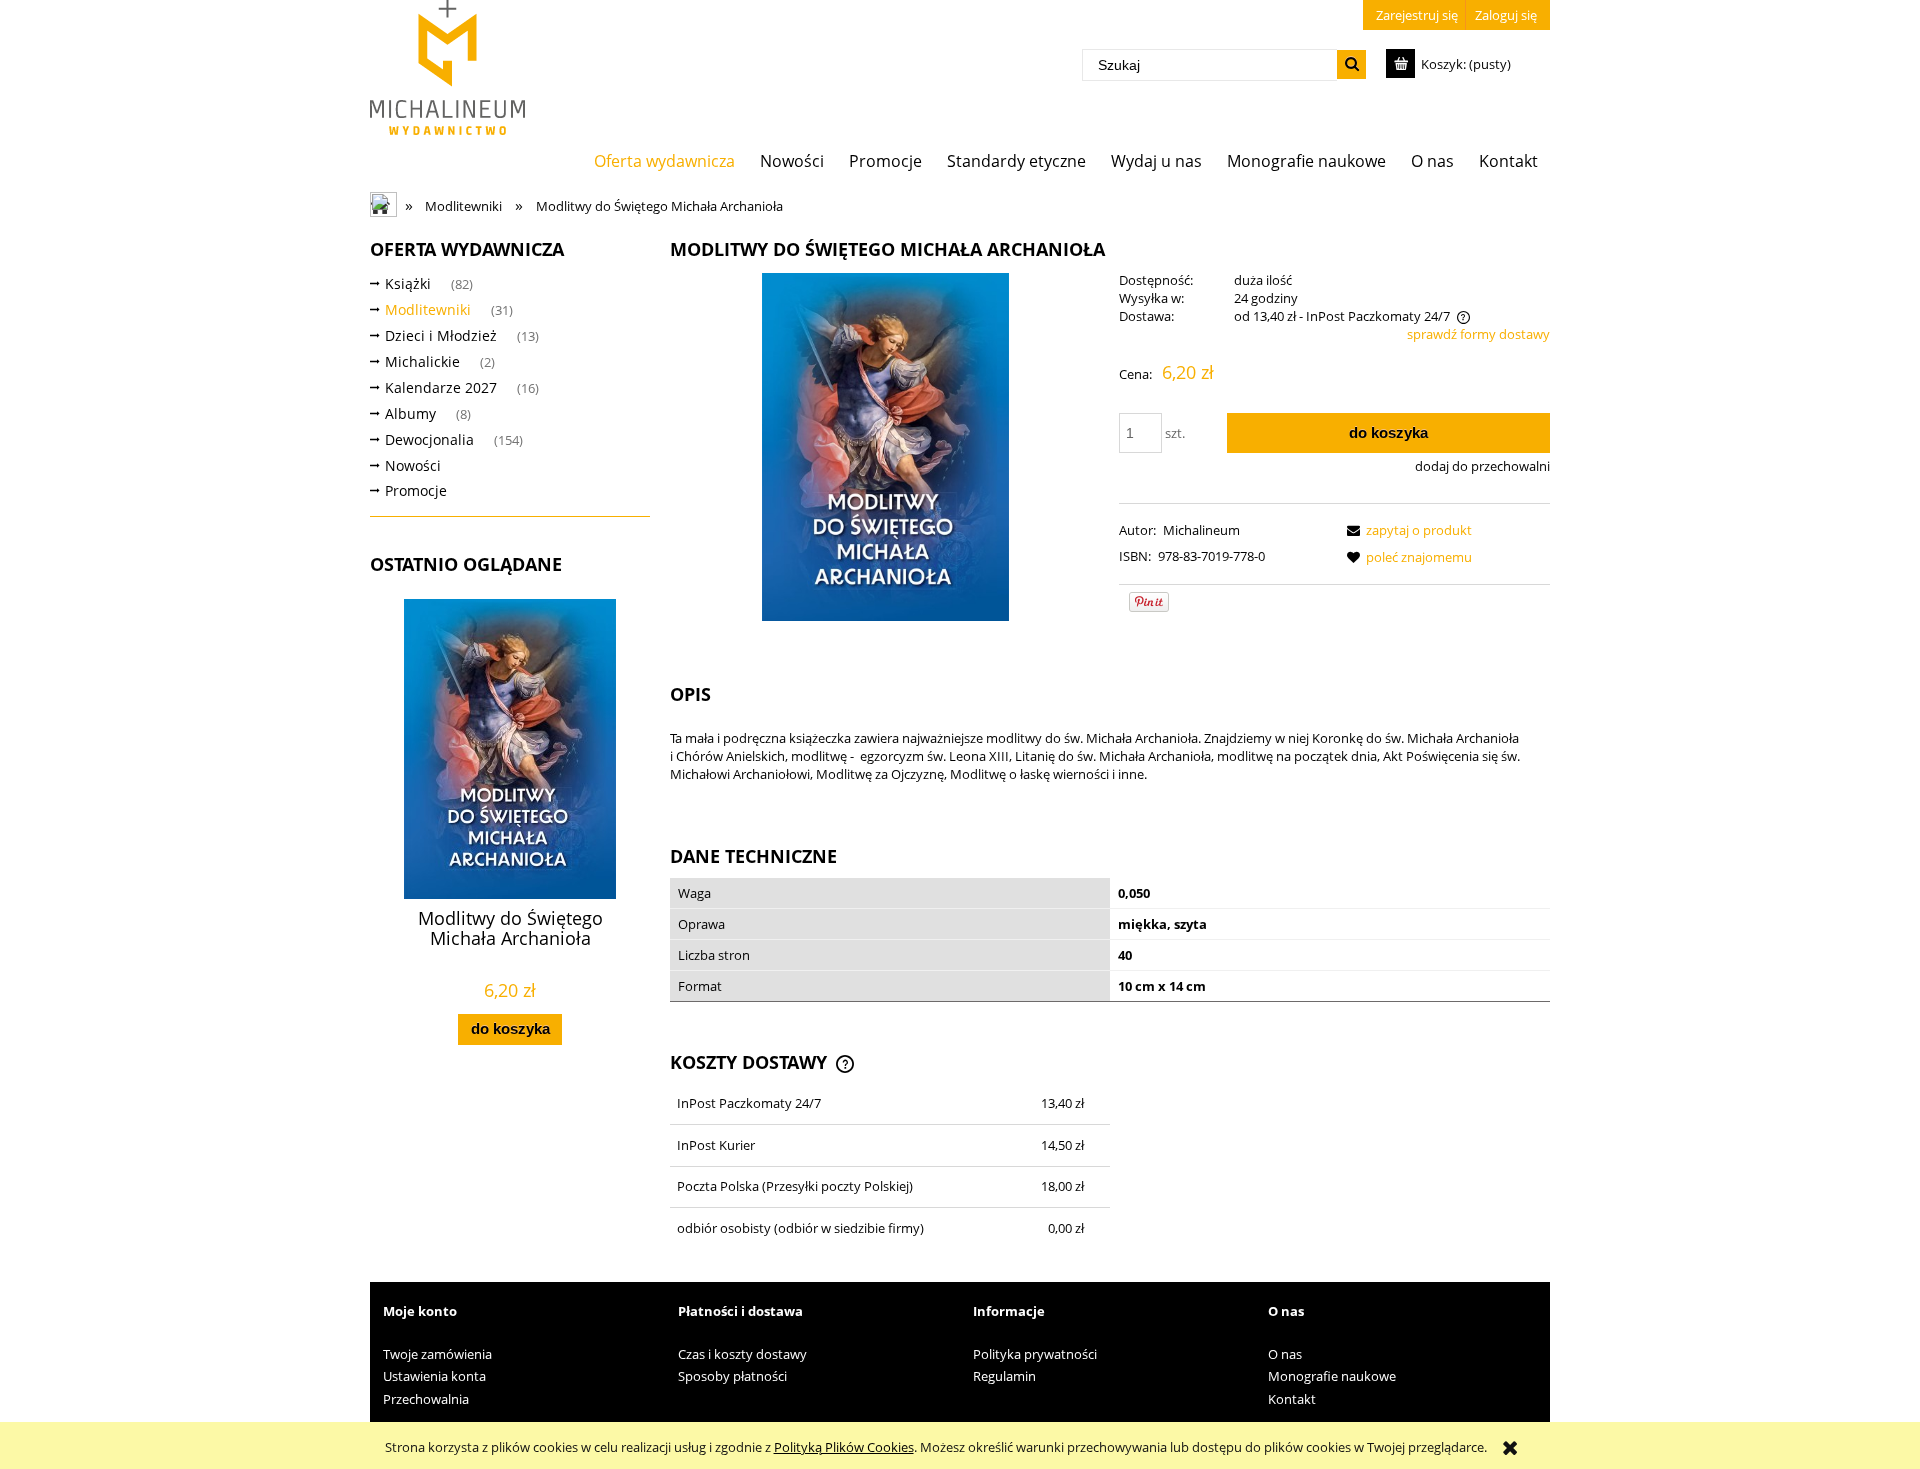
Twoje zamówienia (437, 1354)
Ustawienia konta (434, 1376)
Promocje (416, 490)
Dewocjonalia (429, 439)
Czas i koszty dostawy (742, 1354)
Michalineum (1201, 530)
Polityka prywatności (1035, 1354)
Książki (408, 283)
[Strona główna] (447, 67)
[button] (1406, 530)
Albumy (410, 413)
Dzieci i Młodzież (441, 335)
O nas (1285, 1354)
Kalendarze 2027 (441, 387)
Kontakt (1292, 1399)
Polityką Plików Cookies (844, 1447)
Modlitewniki (428, 309)
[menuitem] (665, 160)
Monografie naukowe (1332, 1376)
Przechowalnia (426, 1399)
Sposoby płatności (732, 1376)
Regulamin (1004, 1376)
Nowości (413, 465)
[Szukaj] (1351, 64)
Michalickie (422, 361)
